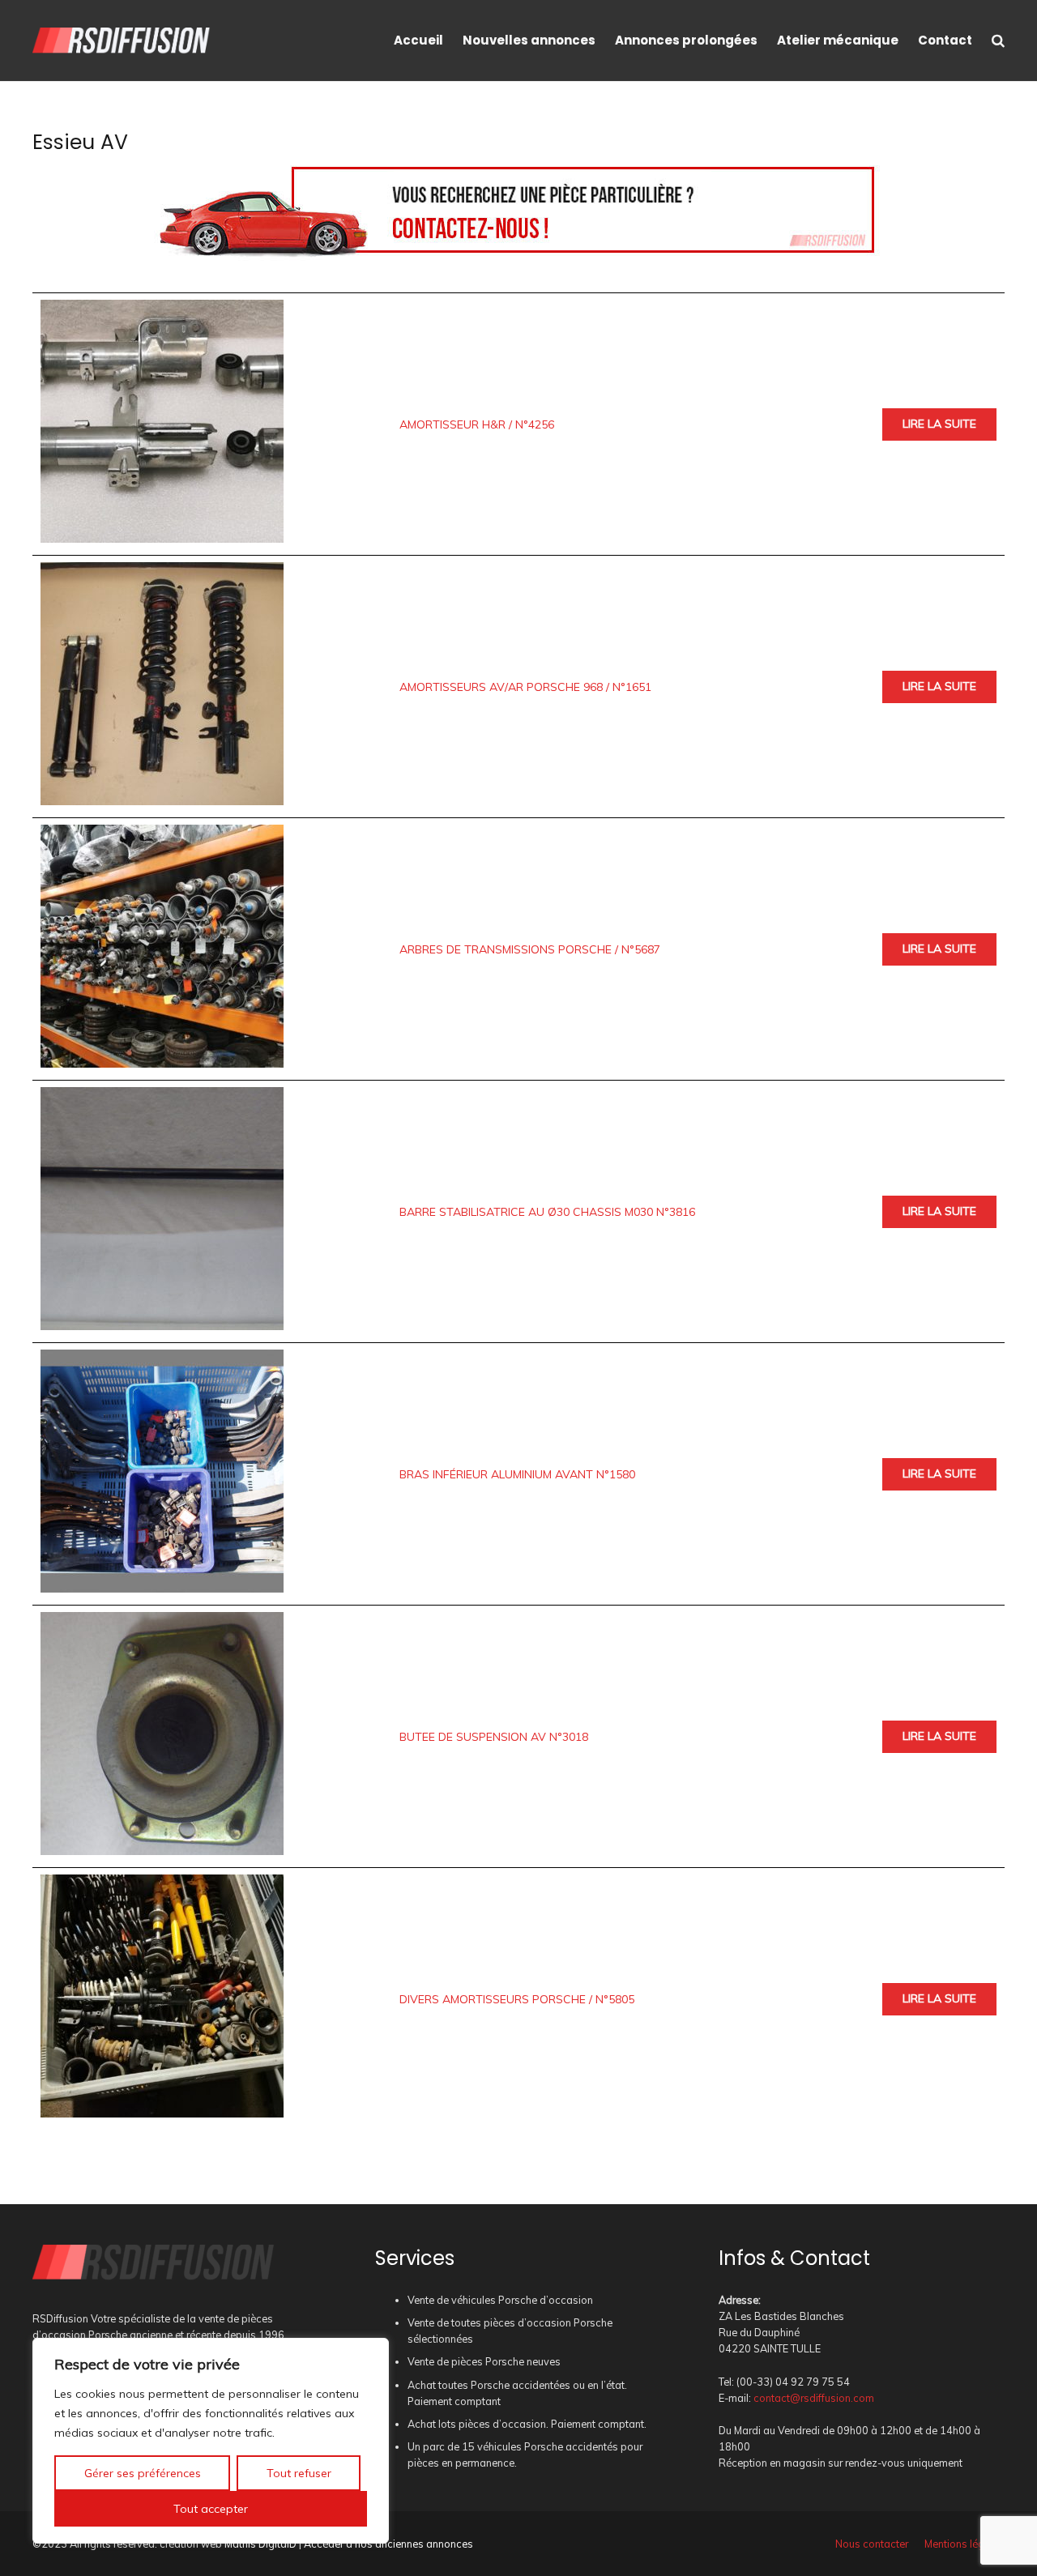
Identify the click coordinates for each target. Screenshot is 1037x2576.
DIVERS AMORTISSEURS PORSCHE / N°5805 (517, 1999)
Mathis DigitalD (260, 2544)
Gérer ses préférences (143, 2473)
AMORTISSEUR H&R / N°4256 (477, 424)
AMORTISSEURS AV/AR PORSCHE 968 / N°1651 (525, 687)
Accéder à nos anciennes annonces (388, 2544)
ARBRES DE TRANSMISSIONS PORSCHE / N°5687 (530, 949)
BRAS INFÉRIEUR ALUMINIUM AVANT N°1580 (517, 1474)
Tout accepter (211, 2509)
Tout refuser (299, 2473)
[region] (211, 2441)
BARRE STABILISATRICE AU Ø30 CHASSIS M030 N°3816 (547, 1212)
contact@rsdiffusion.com (814, 2398)
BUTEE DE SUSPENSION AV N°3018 (494, 1737)
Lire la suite (939, 424)
